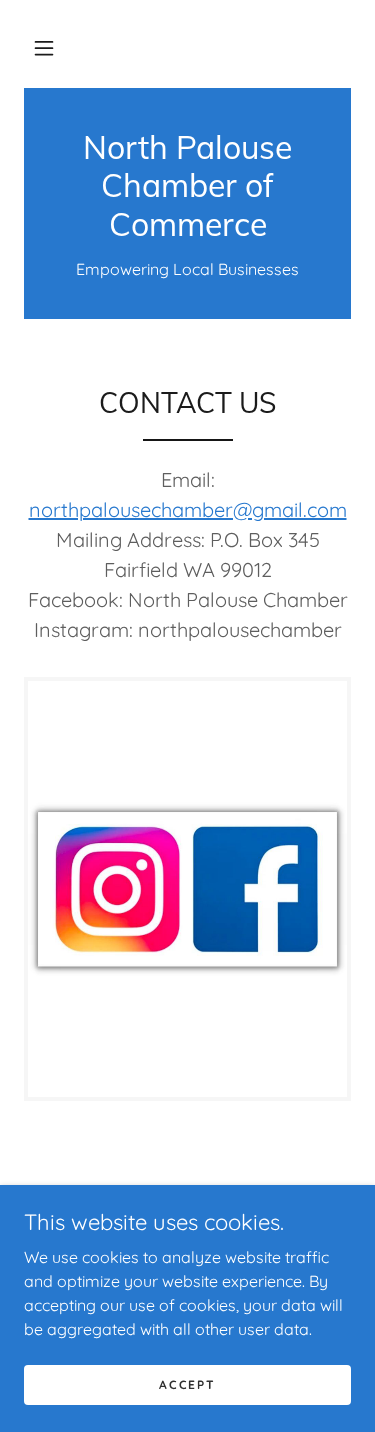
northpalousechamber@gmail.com (188, 509)
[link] (187, 185)
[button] (44, 48)
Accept (187, 1384)
